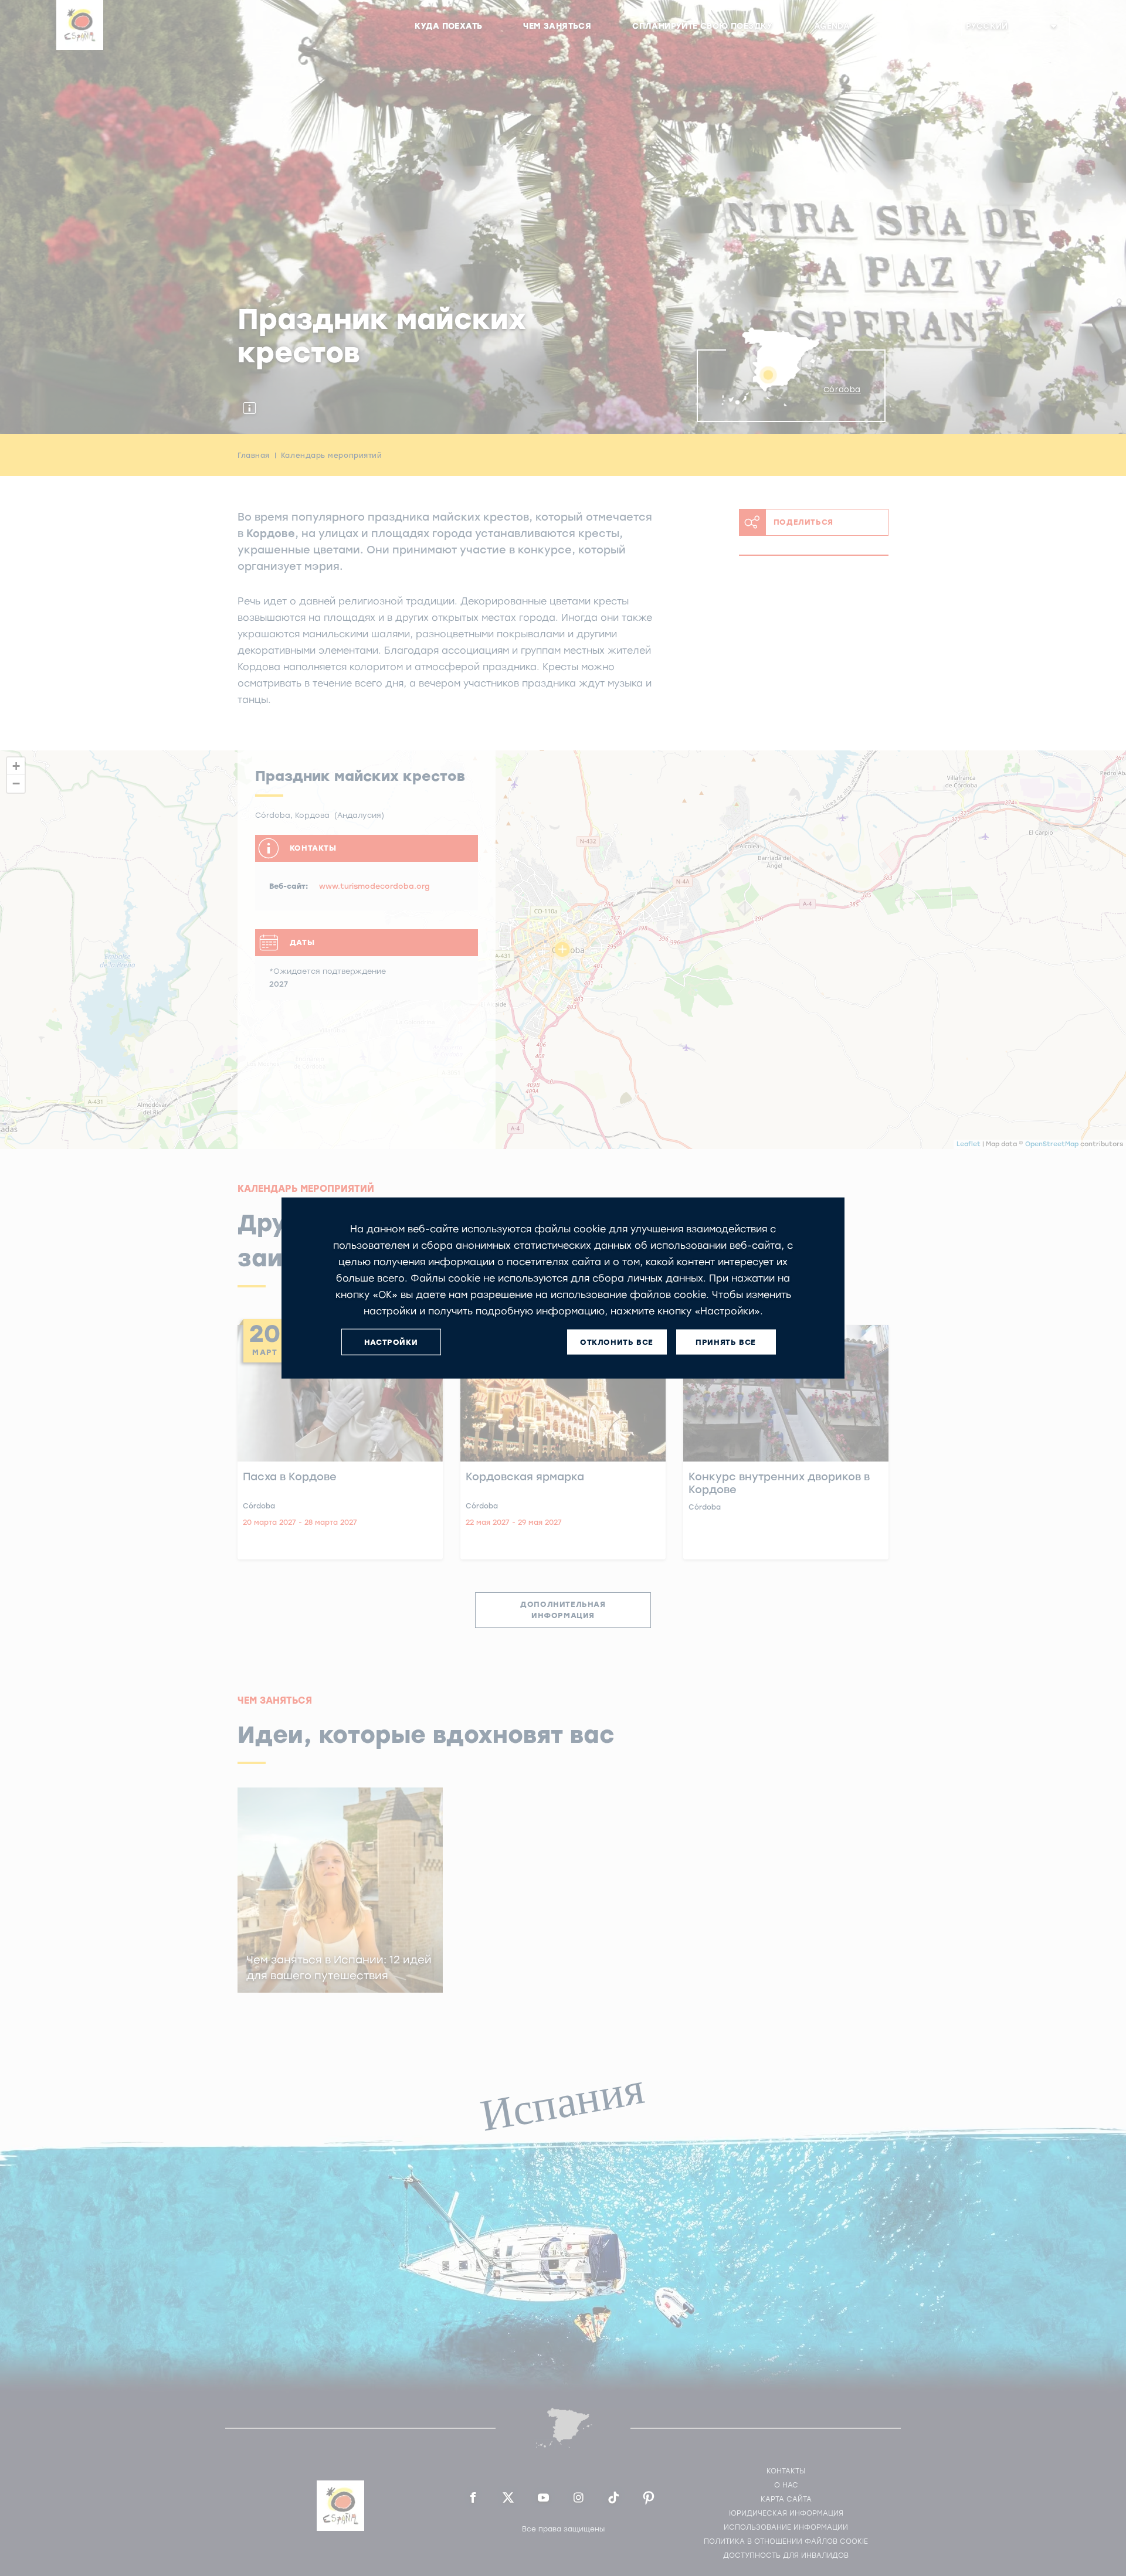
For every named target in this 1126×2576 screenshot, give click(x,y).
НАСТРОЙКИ (391, 1342)
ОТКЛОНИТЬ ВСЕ (617, 1342)
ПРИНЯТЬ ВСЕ (726, 1342)
